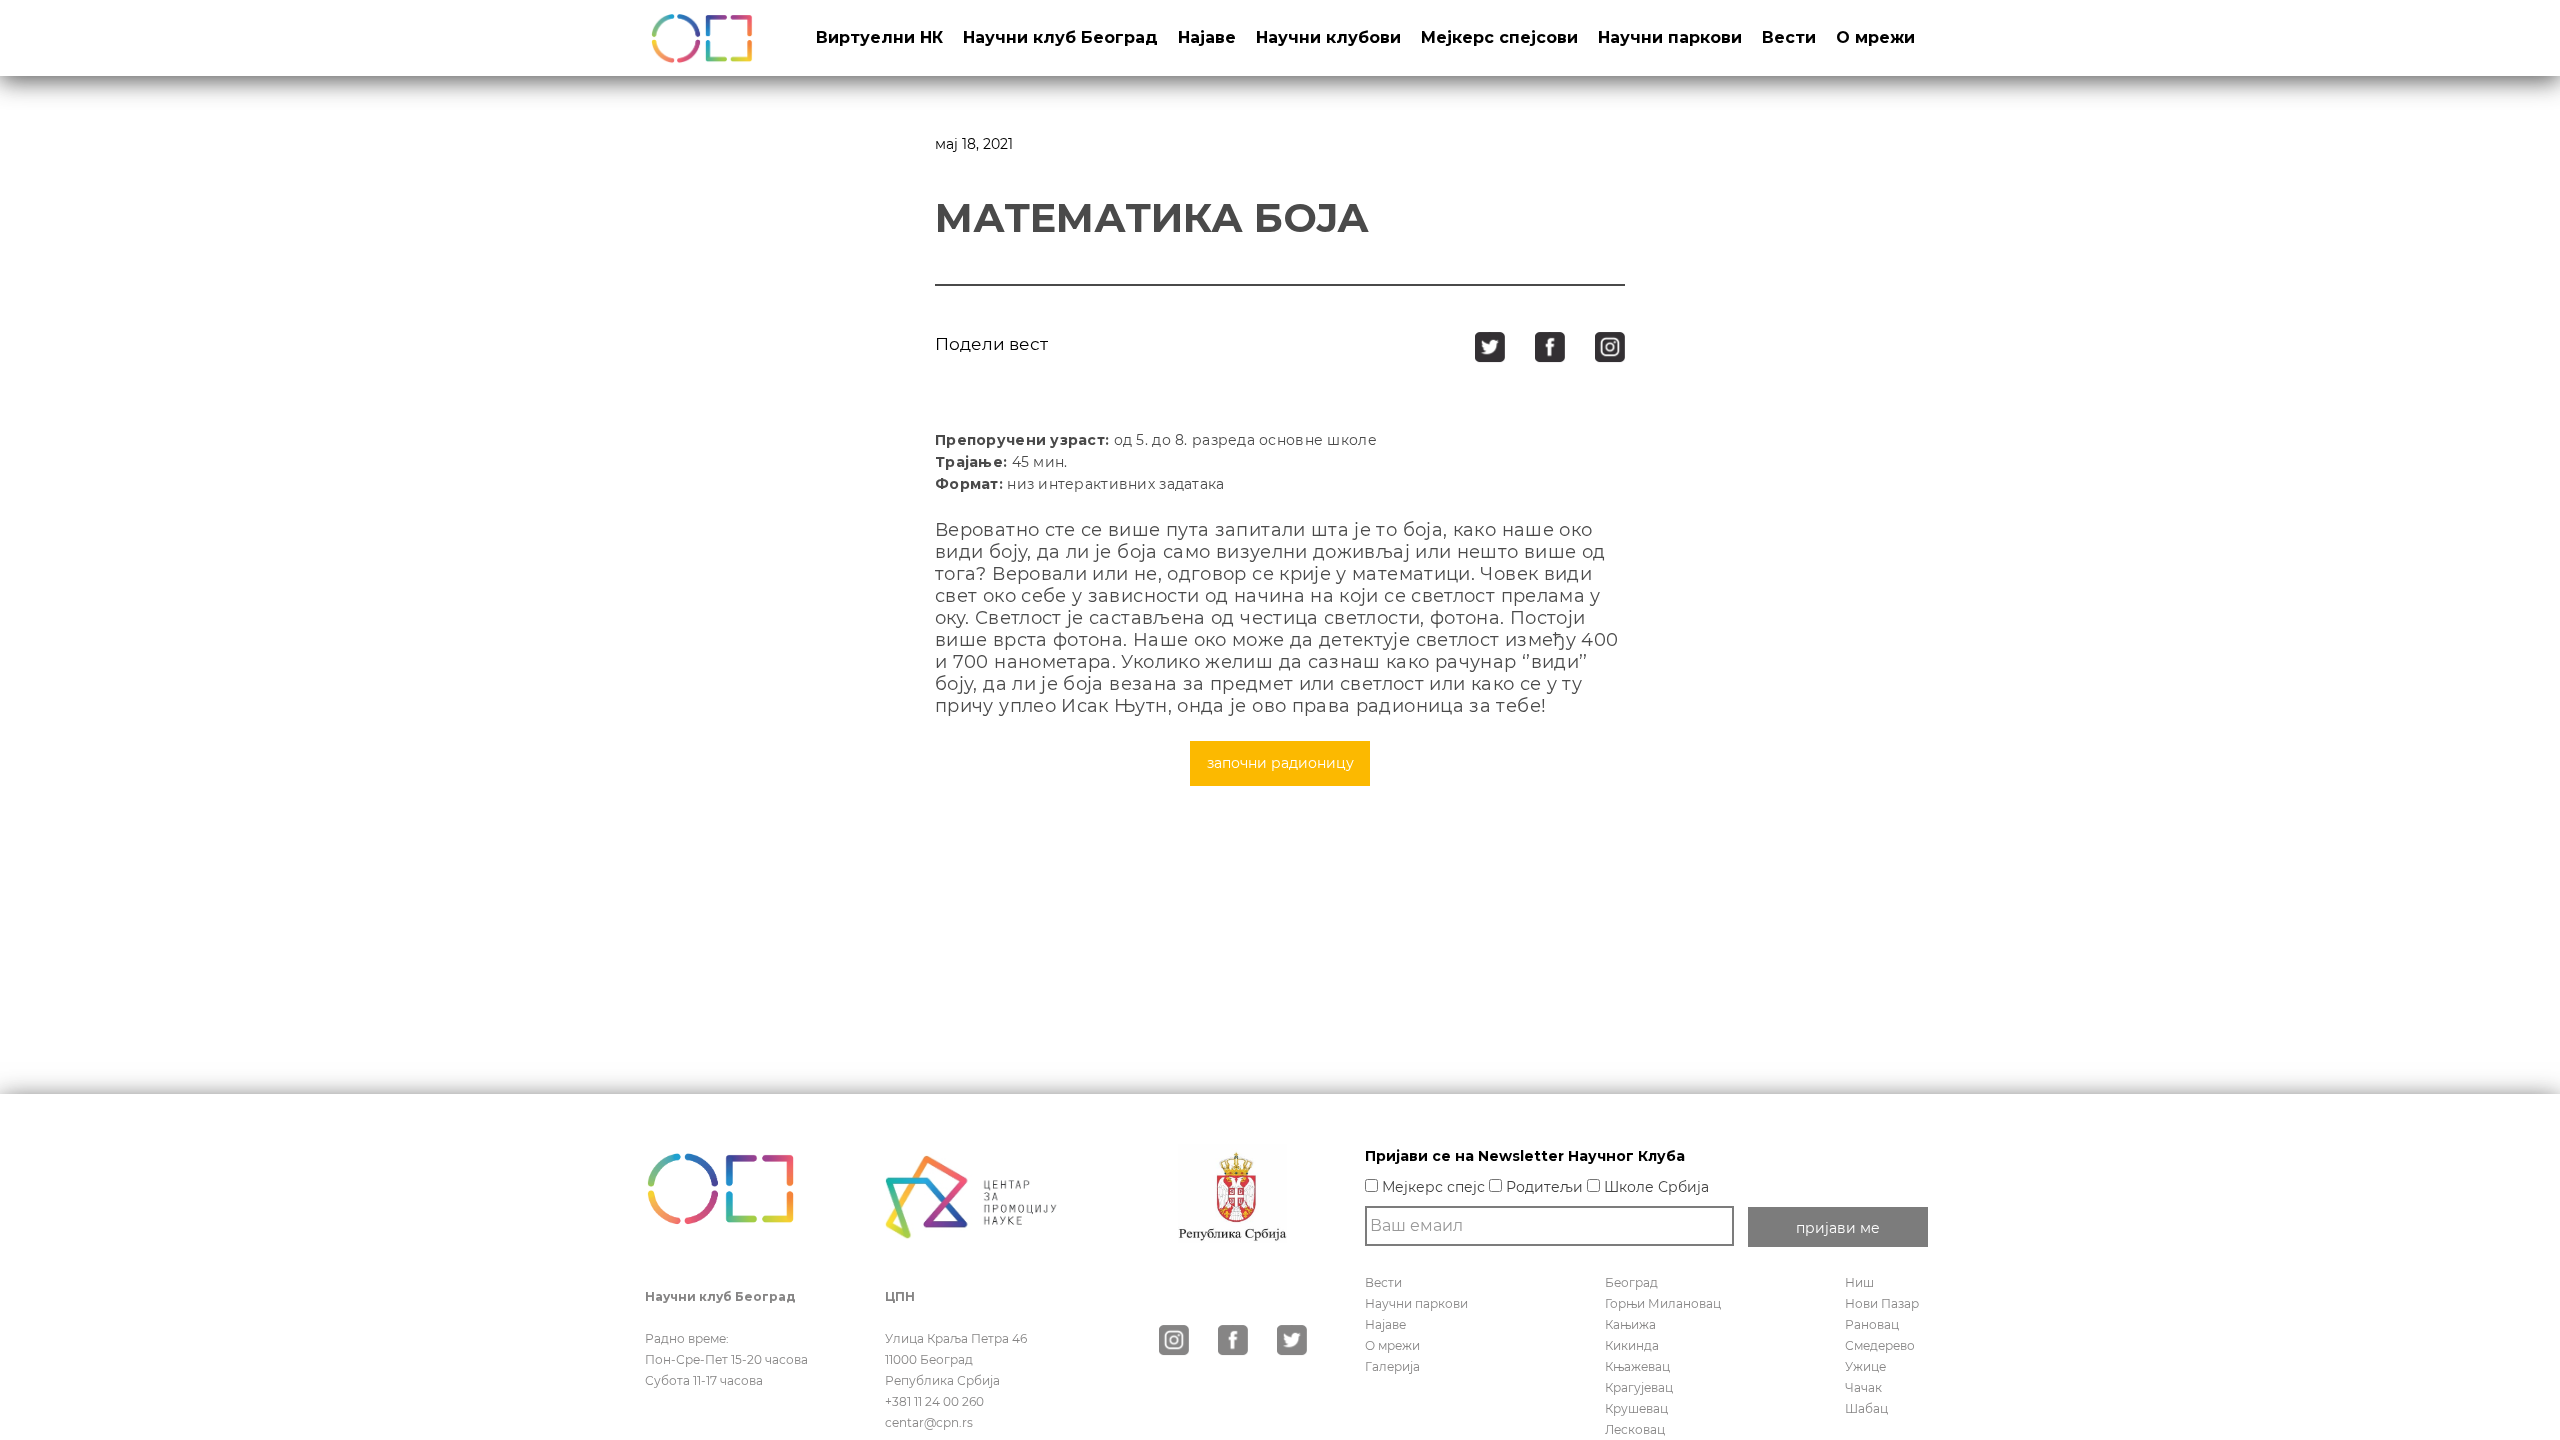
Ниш (1859, 1282)
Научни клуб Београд (1060, 37)
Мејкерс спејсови (1499, 37)
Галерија (1392, 1366)
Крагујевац (1639, 1387)
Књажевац (1637, 1366)
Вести (1789, 37)
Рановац (1872, 1324)
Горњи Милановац (1663, 1303)
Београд (1631, 1282)
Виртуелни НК (879, 37)
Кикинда (1632, 1345)
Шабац (1866, 1408)
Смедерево (1880, 1345)
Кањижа (1630, 1324)
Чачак (1863, 1387)
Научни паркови (1670, 37)
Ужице (1865, 1366)
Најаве (1207, 37)
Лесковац (1635, 1429)
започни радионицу (1280, 763)
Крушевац (1636, 1408)
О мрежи (1875, 37)
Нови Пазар (1882, 1303)
